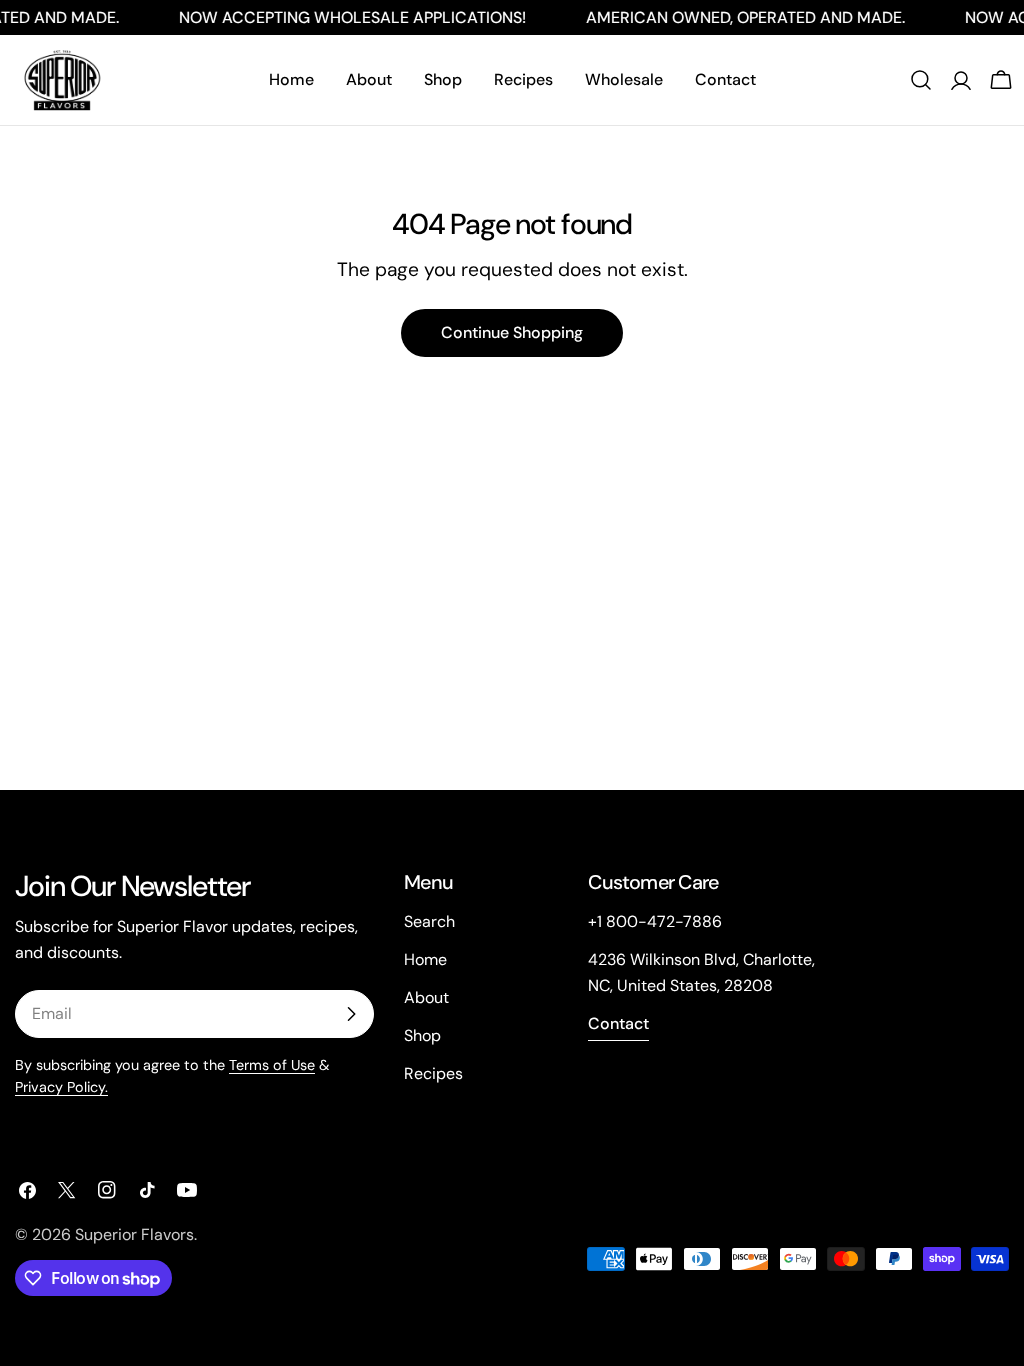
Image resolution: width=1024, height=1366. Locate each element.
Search (429, 921)
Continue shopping (512, 332)
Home (425, 959)
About (426, 997)
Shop (422, 1035)
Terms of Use (272, 1065)
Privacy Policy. (61, 1087)
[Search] (921, 80)
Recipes (433, 1073)
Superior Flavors (134, 1234)
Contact (618, 1023)
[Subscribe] (351, 1014)
